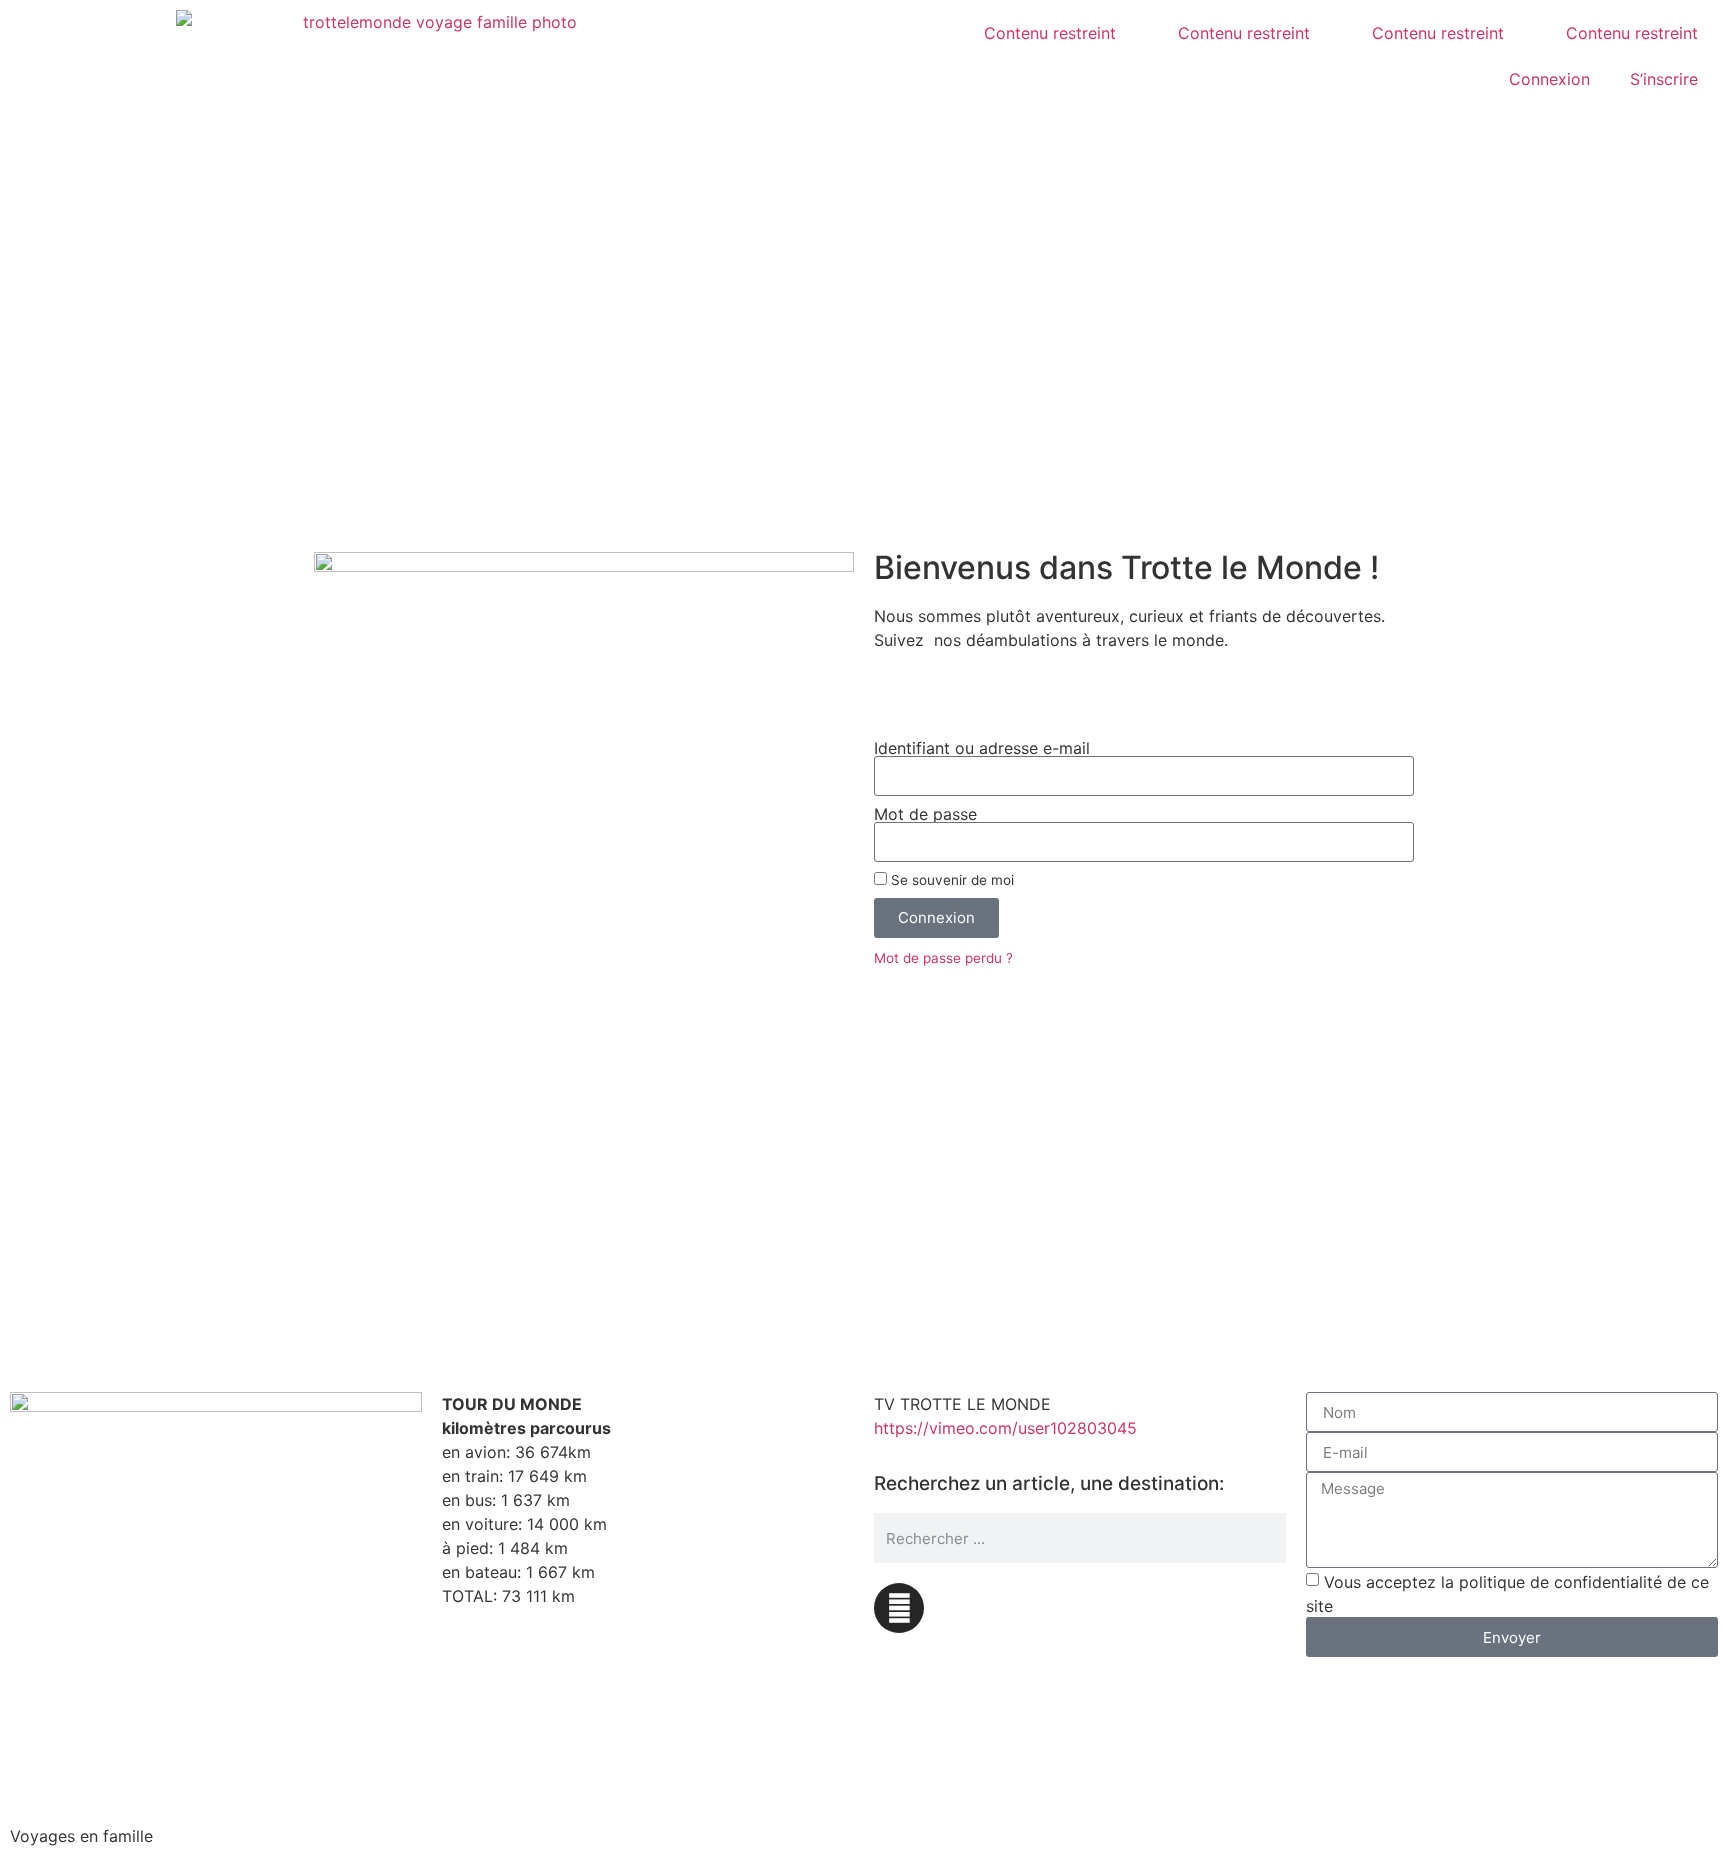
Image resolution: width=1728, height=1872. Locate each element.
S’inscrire (1664, 79)
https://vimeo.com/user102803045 (1005, 1428)
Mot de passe (925, 814)
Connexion (1549, 79)
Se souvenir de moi (950, 880)
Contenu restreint (1050, 33)
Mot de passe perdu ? (943, 958)
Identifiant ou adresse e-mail (982, 748)
